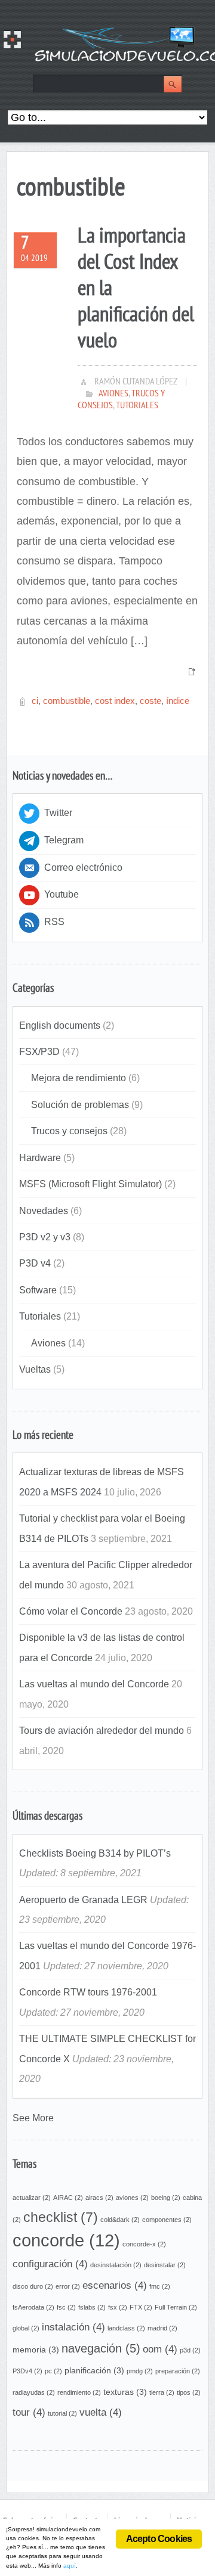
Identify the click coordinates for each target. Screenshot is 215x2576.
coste (150, 701)
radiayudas (34, 2392)
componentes (167, 2220)
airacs (99, 2198)
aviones (132, 2198)
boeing (166, 2198)
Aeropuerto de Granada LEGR (83, 1900)
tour (29, 2412)
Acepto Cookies (159, 2539)
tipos (189, 2392)
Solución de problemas (80, 1104)
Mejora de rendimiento (79, 1078)
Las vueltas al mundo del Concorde (94, 1684)
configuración (50, 2264)
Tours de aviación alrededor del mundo (102, 1730)
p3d (190, 2350)
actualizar (32, 2198)
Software (38, 1290)
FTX (141, 2307)
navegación (101, 2348)
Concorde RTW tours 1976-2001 (88, 1992)
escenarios (115, 2285)
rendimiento (79, 2392)
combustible (67, 701)
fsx (118, 2307)
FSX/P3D (39, 1051)
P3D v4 (35, 1263)
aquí (70, 2566)
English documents (60, 1025)
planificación (94, 2370)
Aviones (113, 394)
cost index (115, 701)
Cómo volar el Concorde (71, 1611)
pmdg (140, 2371)
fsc (66, 2307)
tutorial (62, 2413)
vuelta (101, 2412)
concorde (66, 2240)
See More (33, 2118)
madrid (162, 2328)
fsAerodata (33, 2307)
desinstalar (165, 2265)
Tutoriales (137, 406)
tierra (162, 2392)
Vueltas (35, 1369)
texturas (125, 2392)
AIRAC (68, 2198)
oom (160, 2349)
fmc (160, 2286)
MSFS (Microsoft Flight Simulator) (90, 1184)
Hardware (40, 1157)
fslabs (92, 2307)
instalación (73, 2327)
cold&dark (120, 2220)
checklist (61, 2217)
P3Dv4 (27, 2371)
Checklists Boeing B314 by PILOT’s (95, 1853)
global (26, 2328)
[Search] (173, 85)
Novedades (44, 1211)
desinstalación (116, 2265)
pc (53, 2371)
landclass (126, 2328)
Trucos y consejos (69, 1131)
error (68, 2286)
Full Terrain (176, 2307)
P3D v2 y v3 (45, 1237)
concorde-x (144, 2244)
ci (35, 701)
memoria (36, 2350)
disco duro (33, 2286)
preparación (178, 2371)
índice (178, 701)
